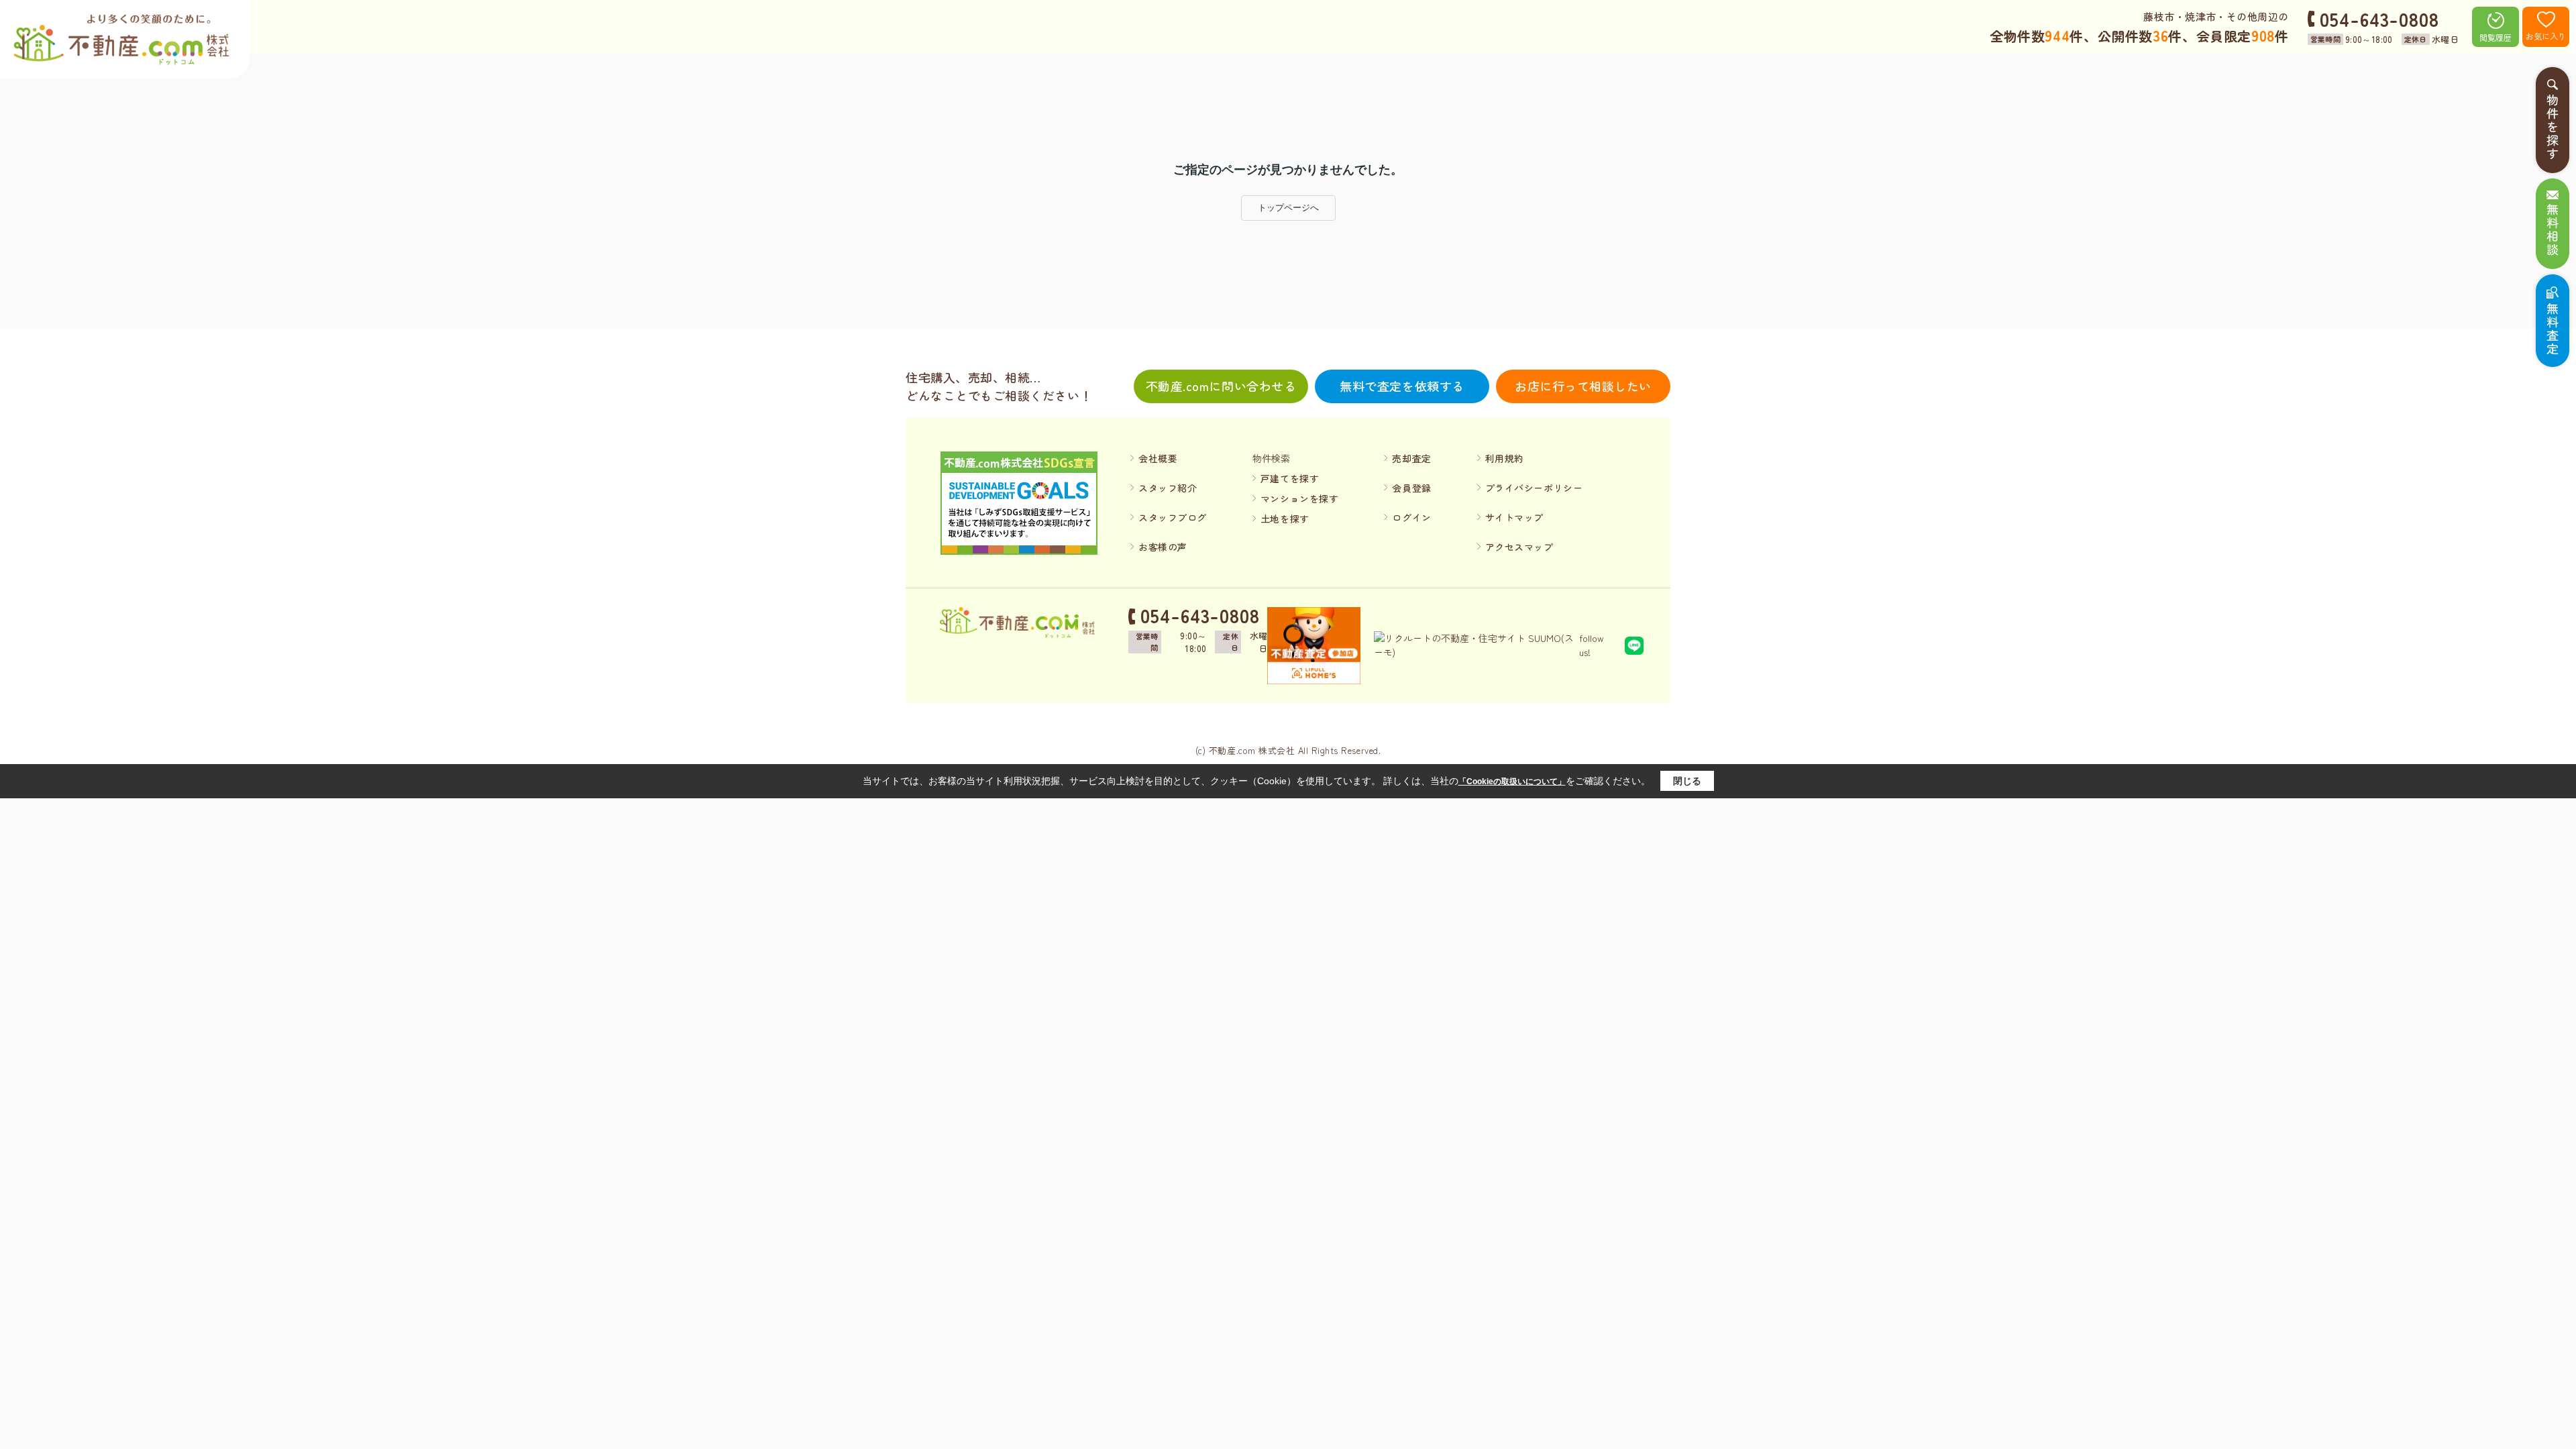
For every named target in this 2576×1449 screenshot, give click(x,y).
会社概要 (1158, 458)
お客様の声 (1163, 547)
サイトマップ (1514, 517)
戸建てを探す (1290, 478)
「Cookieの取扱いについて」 (1512, 782)
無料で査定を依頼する (1402, 386)
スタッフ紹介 (1168, 488)
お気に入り (2546, 36)
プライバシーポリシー (1534, 488)
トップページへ (1288, 208)
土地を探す (1285, 519)
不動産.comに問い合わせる (1221, 386)
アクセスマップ (1519, 547)
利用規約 (1505, 458)
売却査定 (1411, 458)
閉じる (1687, 781)
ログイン (1411, 517)
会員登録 (1411, 488)
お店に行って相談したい (1583, 386)
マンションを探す (1299, 498)
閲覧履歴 (2495, 37)
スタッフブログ (1173, 517)
